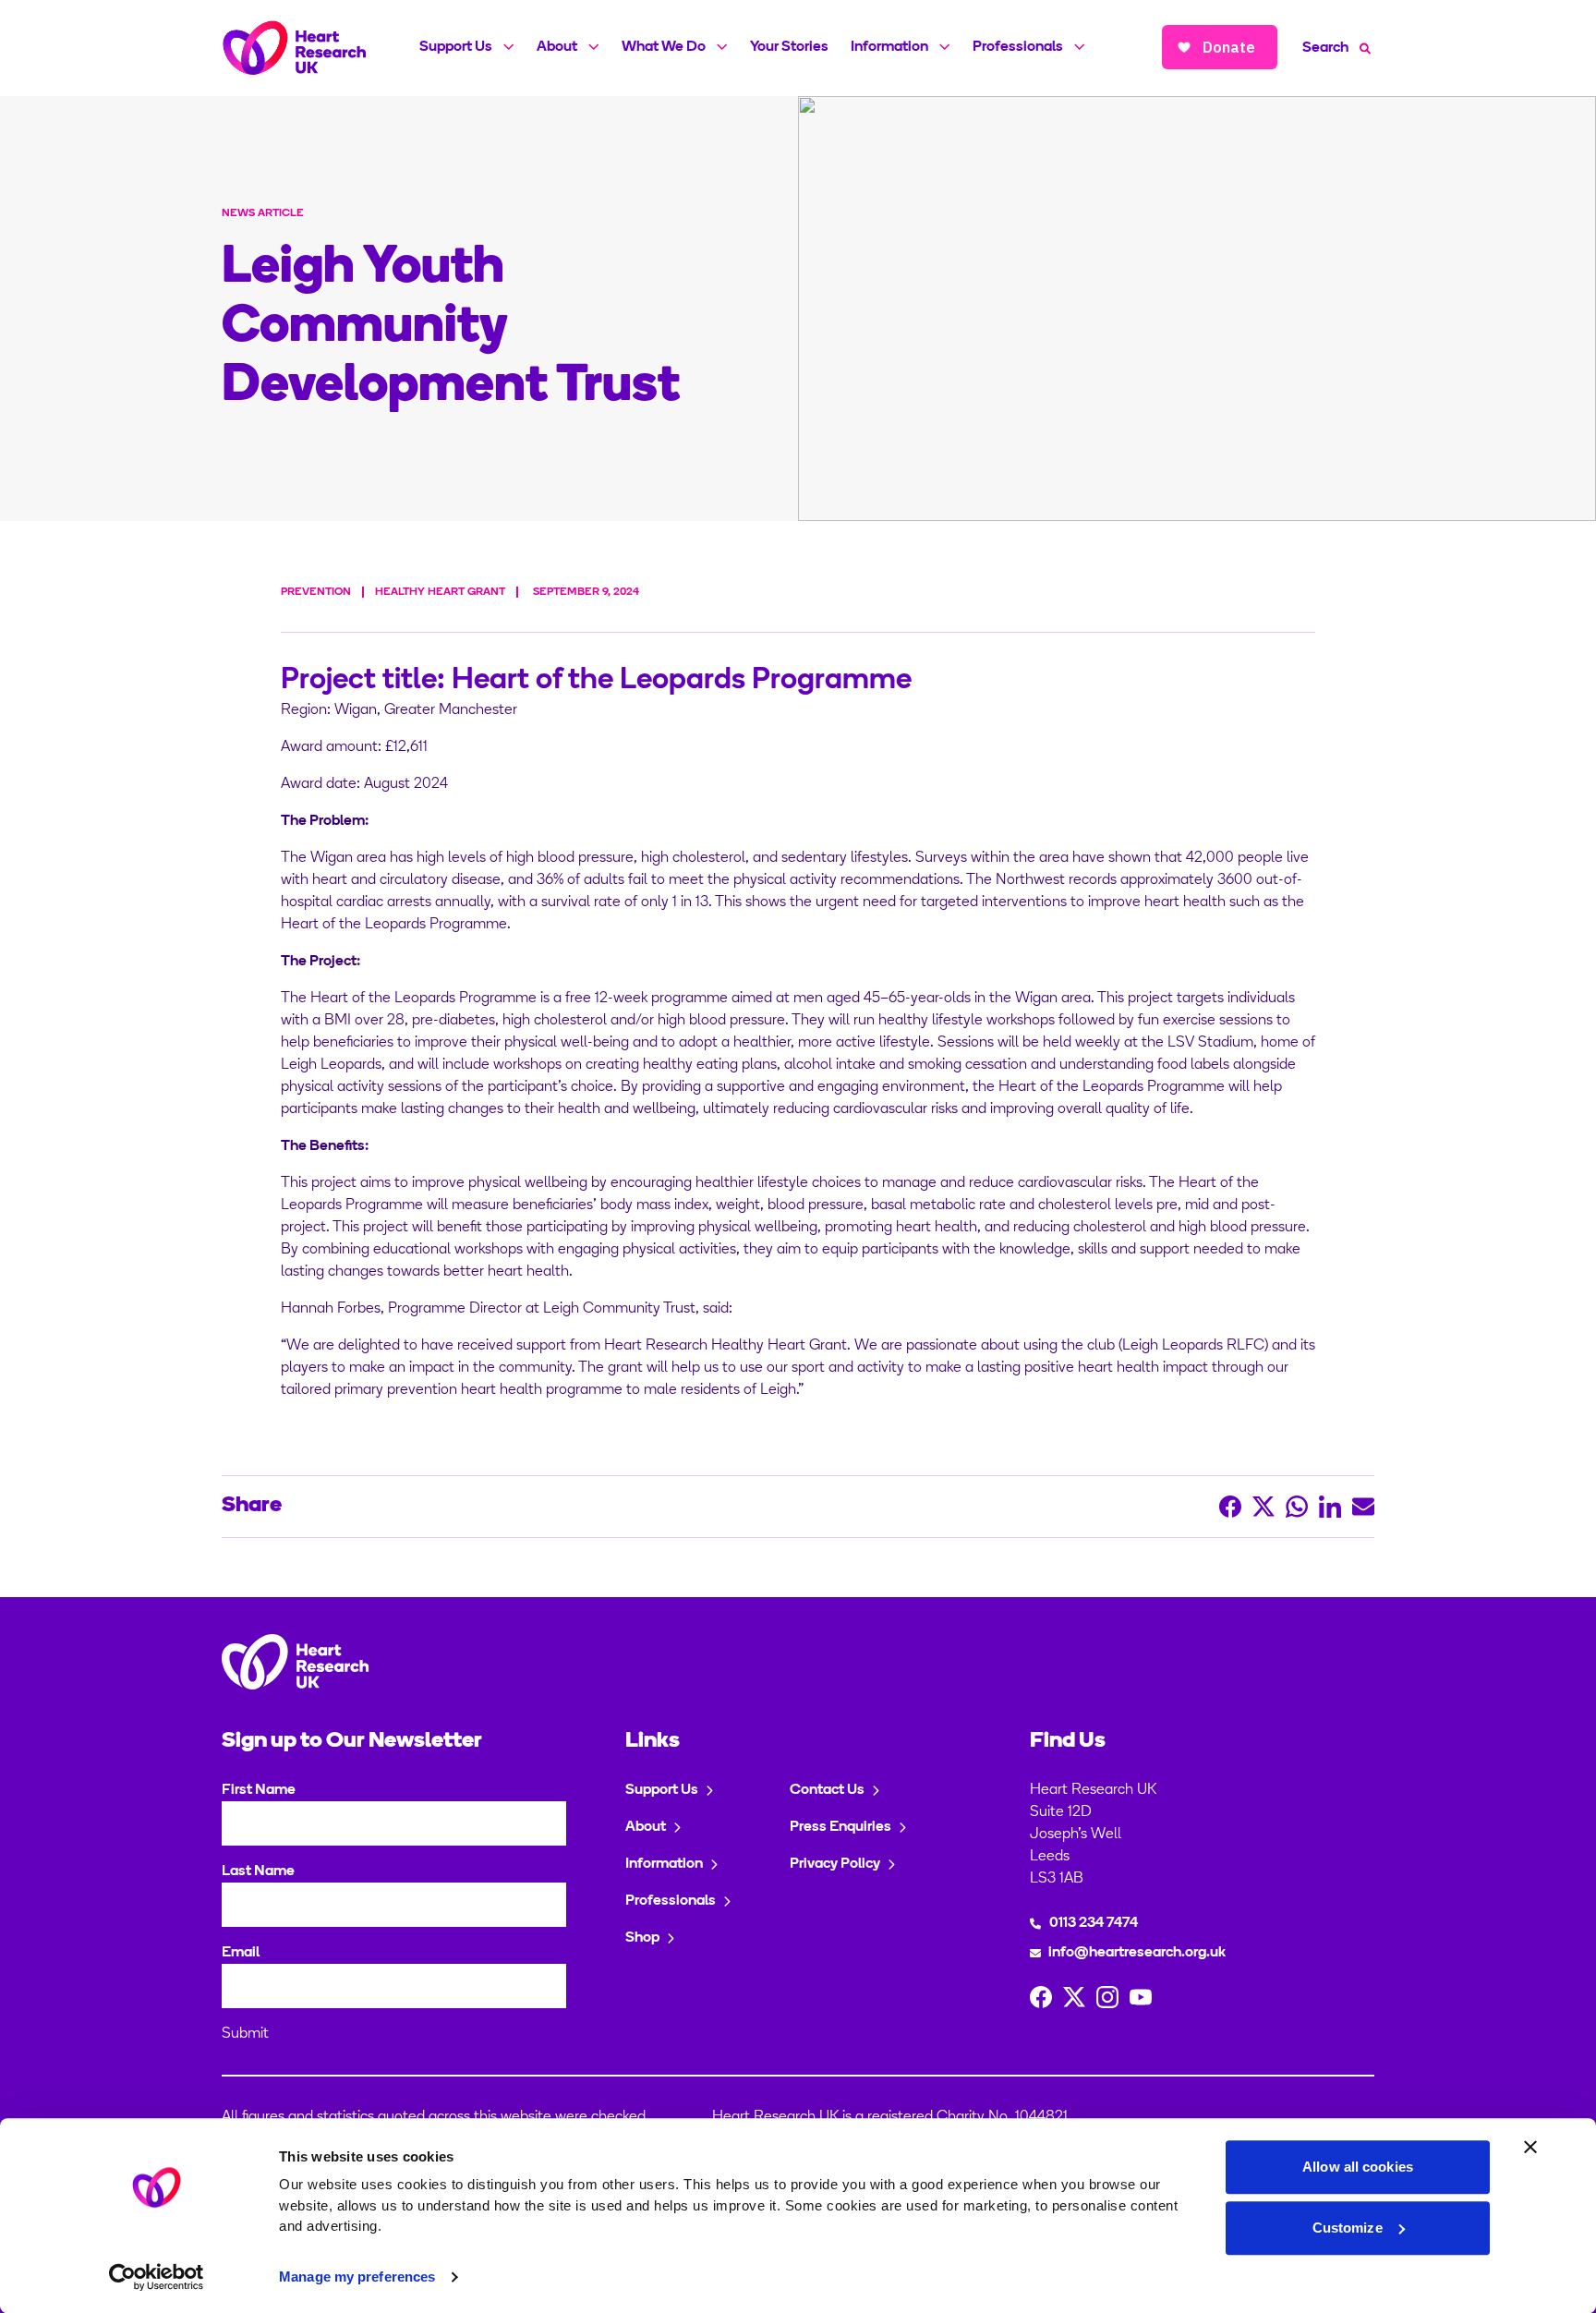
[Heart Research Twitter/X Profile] (1074, 1997)
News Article (263, 213)
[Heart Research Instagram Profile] (1107, 1997)
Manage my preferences (357, 2277)
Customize (1348, 2228)
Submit (245, 2034)
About (557, 47)
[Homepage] (295, 48)
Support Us (456, 47)
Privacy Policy (835, 1864)
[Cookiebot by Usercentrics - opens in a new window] (157, 2277)
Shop (642, 1938)
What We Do (664, 47)
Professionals (1018, 47)
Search (1325, 48)
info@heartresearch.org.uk (1137, 1953)
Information (889, 47)
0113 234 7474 (1094, 1923)
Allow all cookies (1358, 2167)
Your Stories (789, 47)
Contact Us (827, 1790)
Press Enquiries (840, 1827)
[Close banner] (1530, 2147)
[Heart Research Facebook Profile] (1041, 1997)
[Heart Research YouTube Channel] (1141, 1997)
